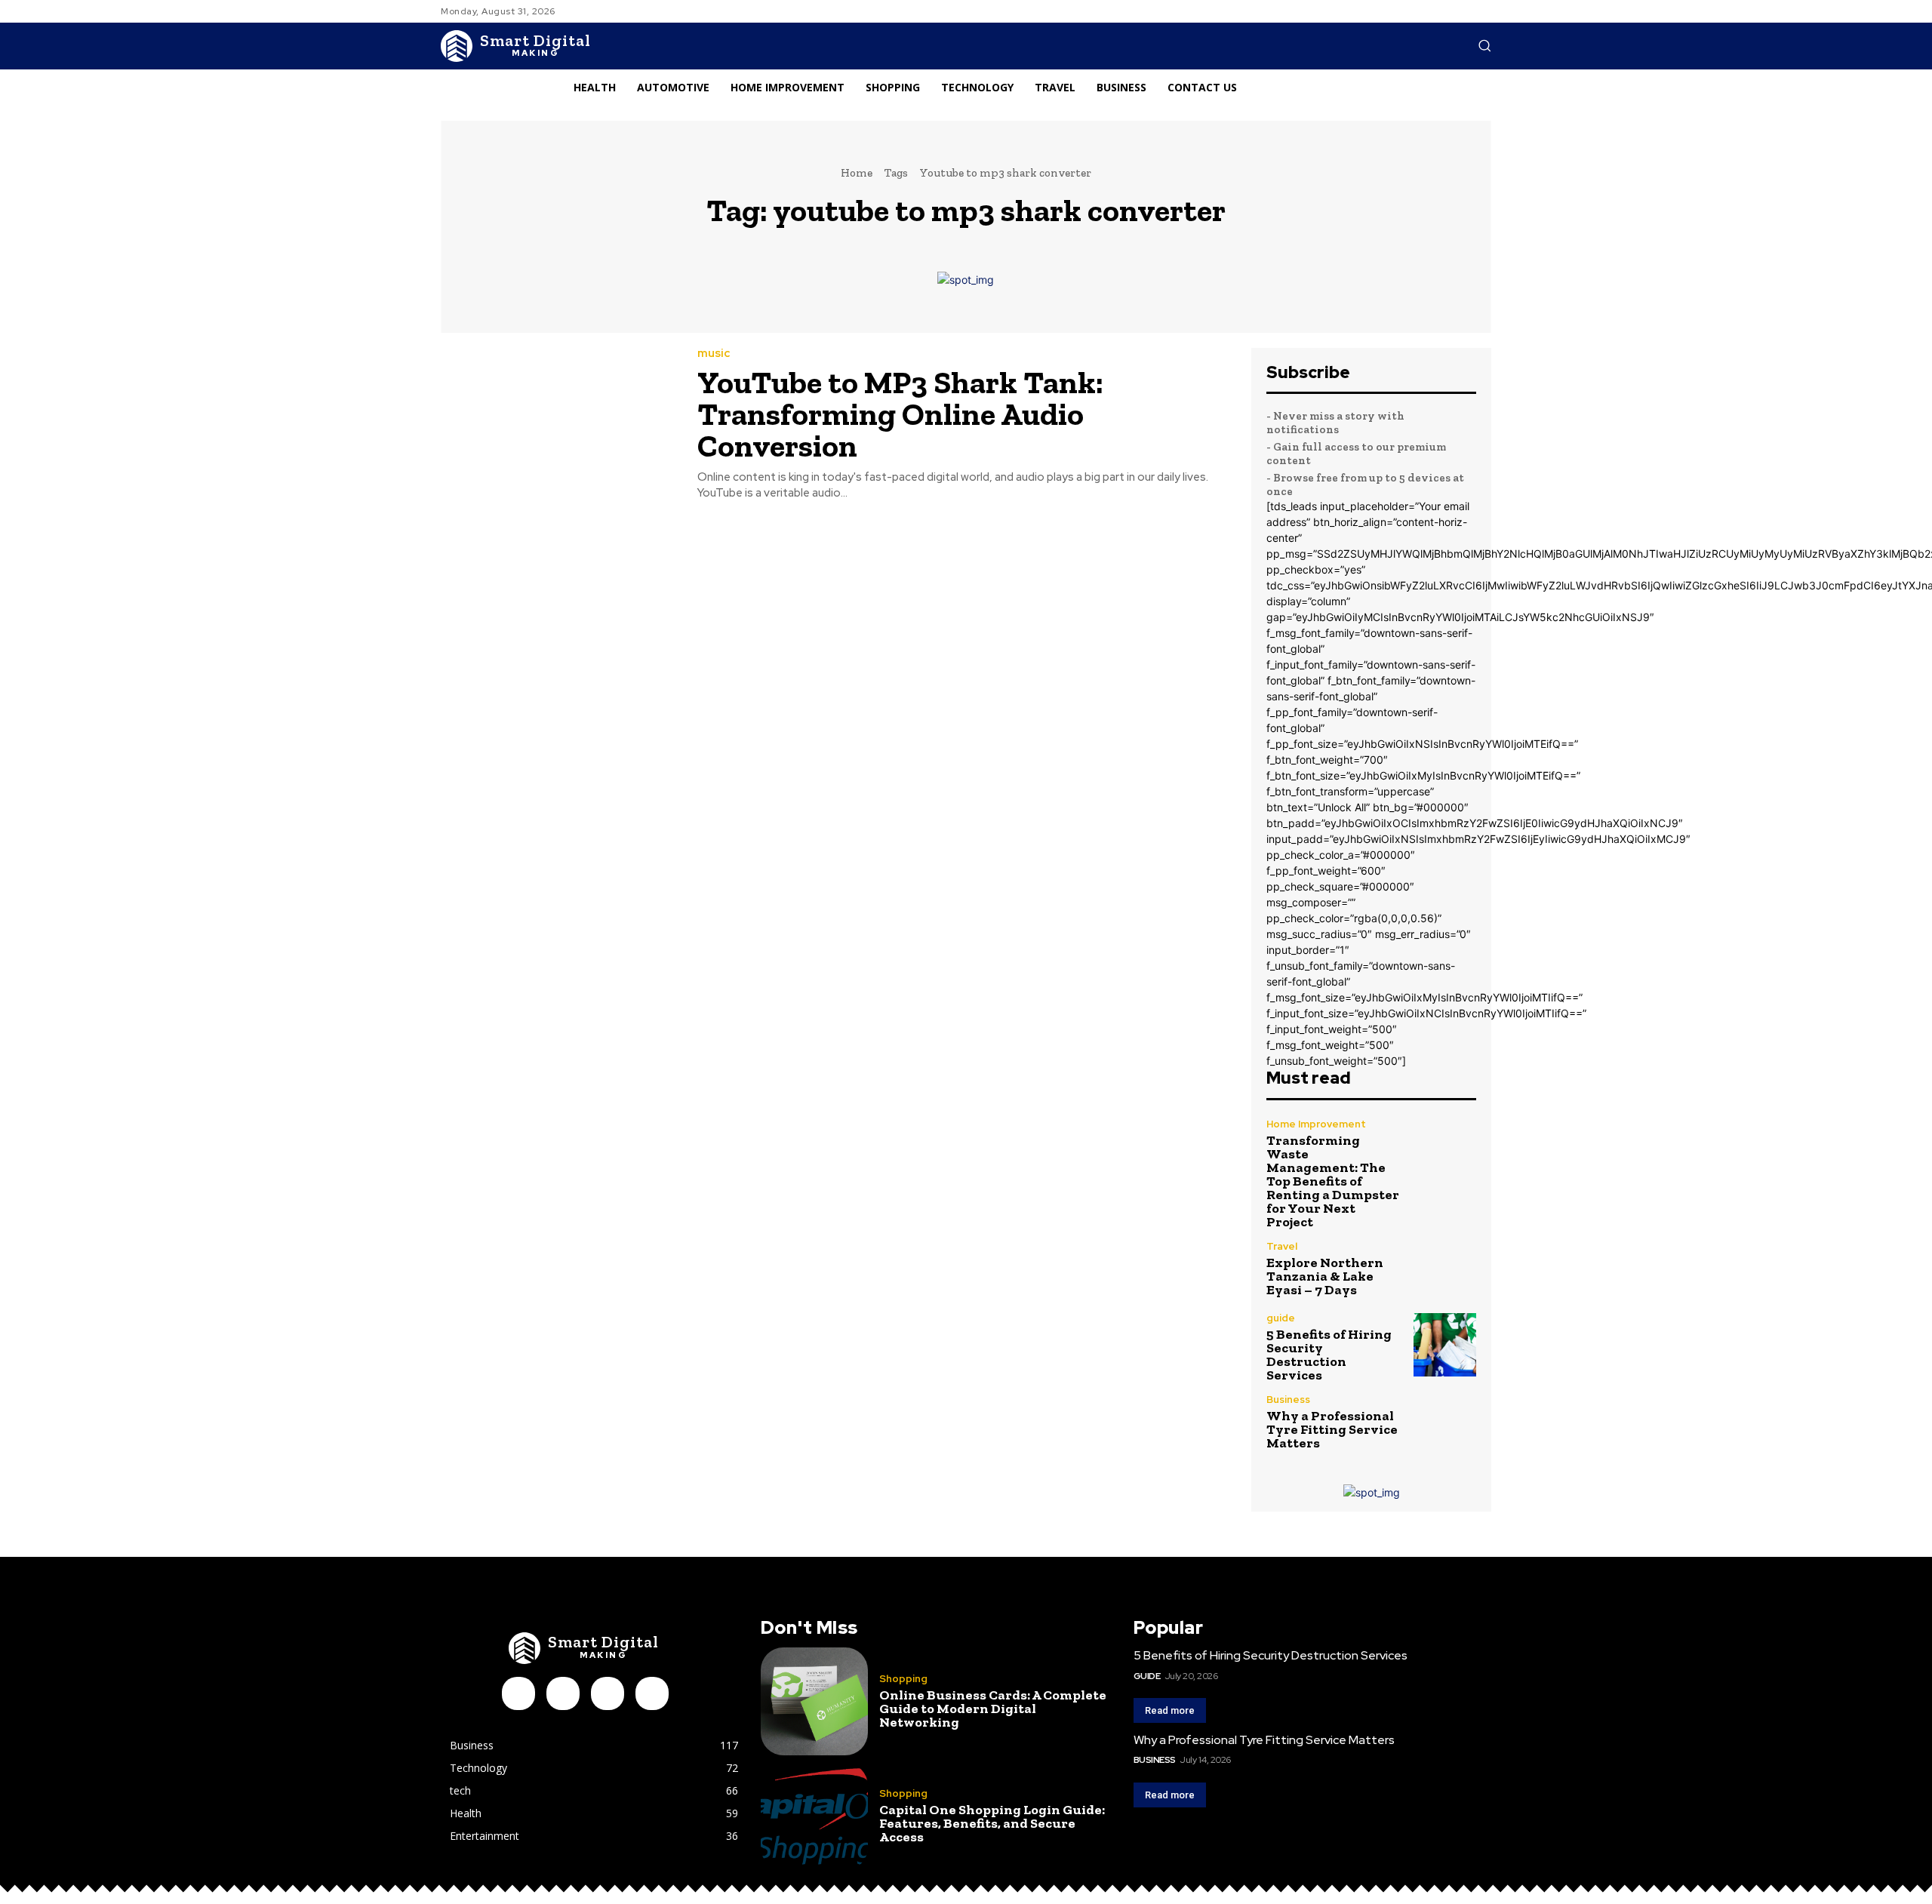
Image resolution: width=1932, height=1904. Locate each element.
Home (857, 173)
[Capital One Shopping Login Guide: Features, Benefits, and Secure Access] (814, 1816)
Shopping (903, 1679)
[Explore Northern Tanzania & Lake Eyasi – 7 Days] (1445, 1269)
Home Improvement (1316, 1124)
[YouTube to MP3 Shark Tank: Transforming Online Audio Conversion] (558, 423)
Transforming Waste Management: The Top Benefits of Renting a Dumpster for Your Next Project (1333, 1181)
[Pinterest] (608, 1693)
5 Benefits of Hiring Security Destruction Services (1329, 1355)
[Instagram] (563, 1693)
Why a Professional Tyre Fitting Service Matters (1332, 1429)
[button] (1484, 45)
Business (1288, 1400)
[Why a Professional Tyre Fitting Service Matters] (1445, 1422)
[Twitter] (652, 1693)
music (714, 354)
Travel (1282, 1246)
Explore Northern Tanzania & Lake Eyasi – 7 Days (1325, 1276)
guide (1281, 1318)
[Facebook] (518, 1693)
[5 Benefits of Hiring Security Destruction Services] (1445, 1344)
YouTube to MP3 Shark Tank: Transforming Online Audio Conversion (900, 414)
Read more (1170, 1710)
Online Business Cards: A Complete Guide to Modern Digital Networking (993, 1709)
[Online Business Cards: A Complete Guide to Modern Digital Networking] (814, 1701)
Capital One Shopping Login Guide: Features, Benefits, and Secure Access (992, 1823)
